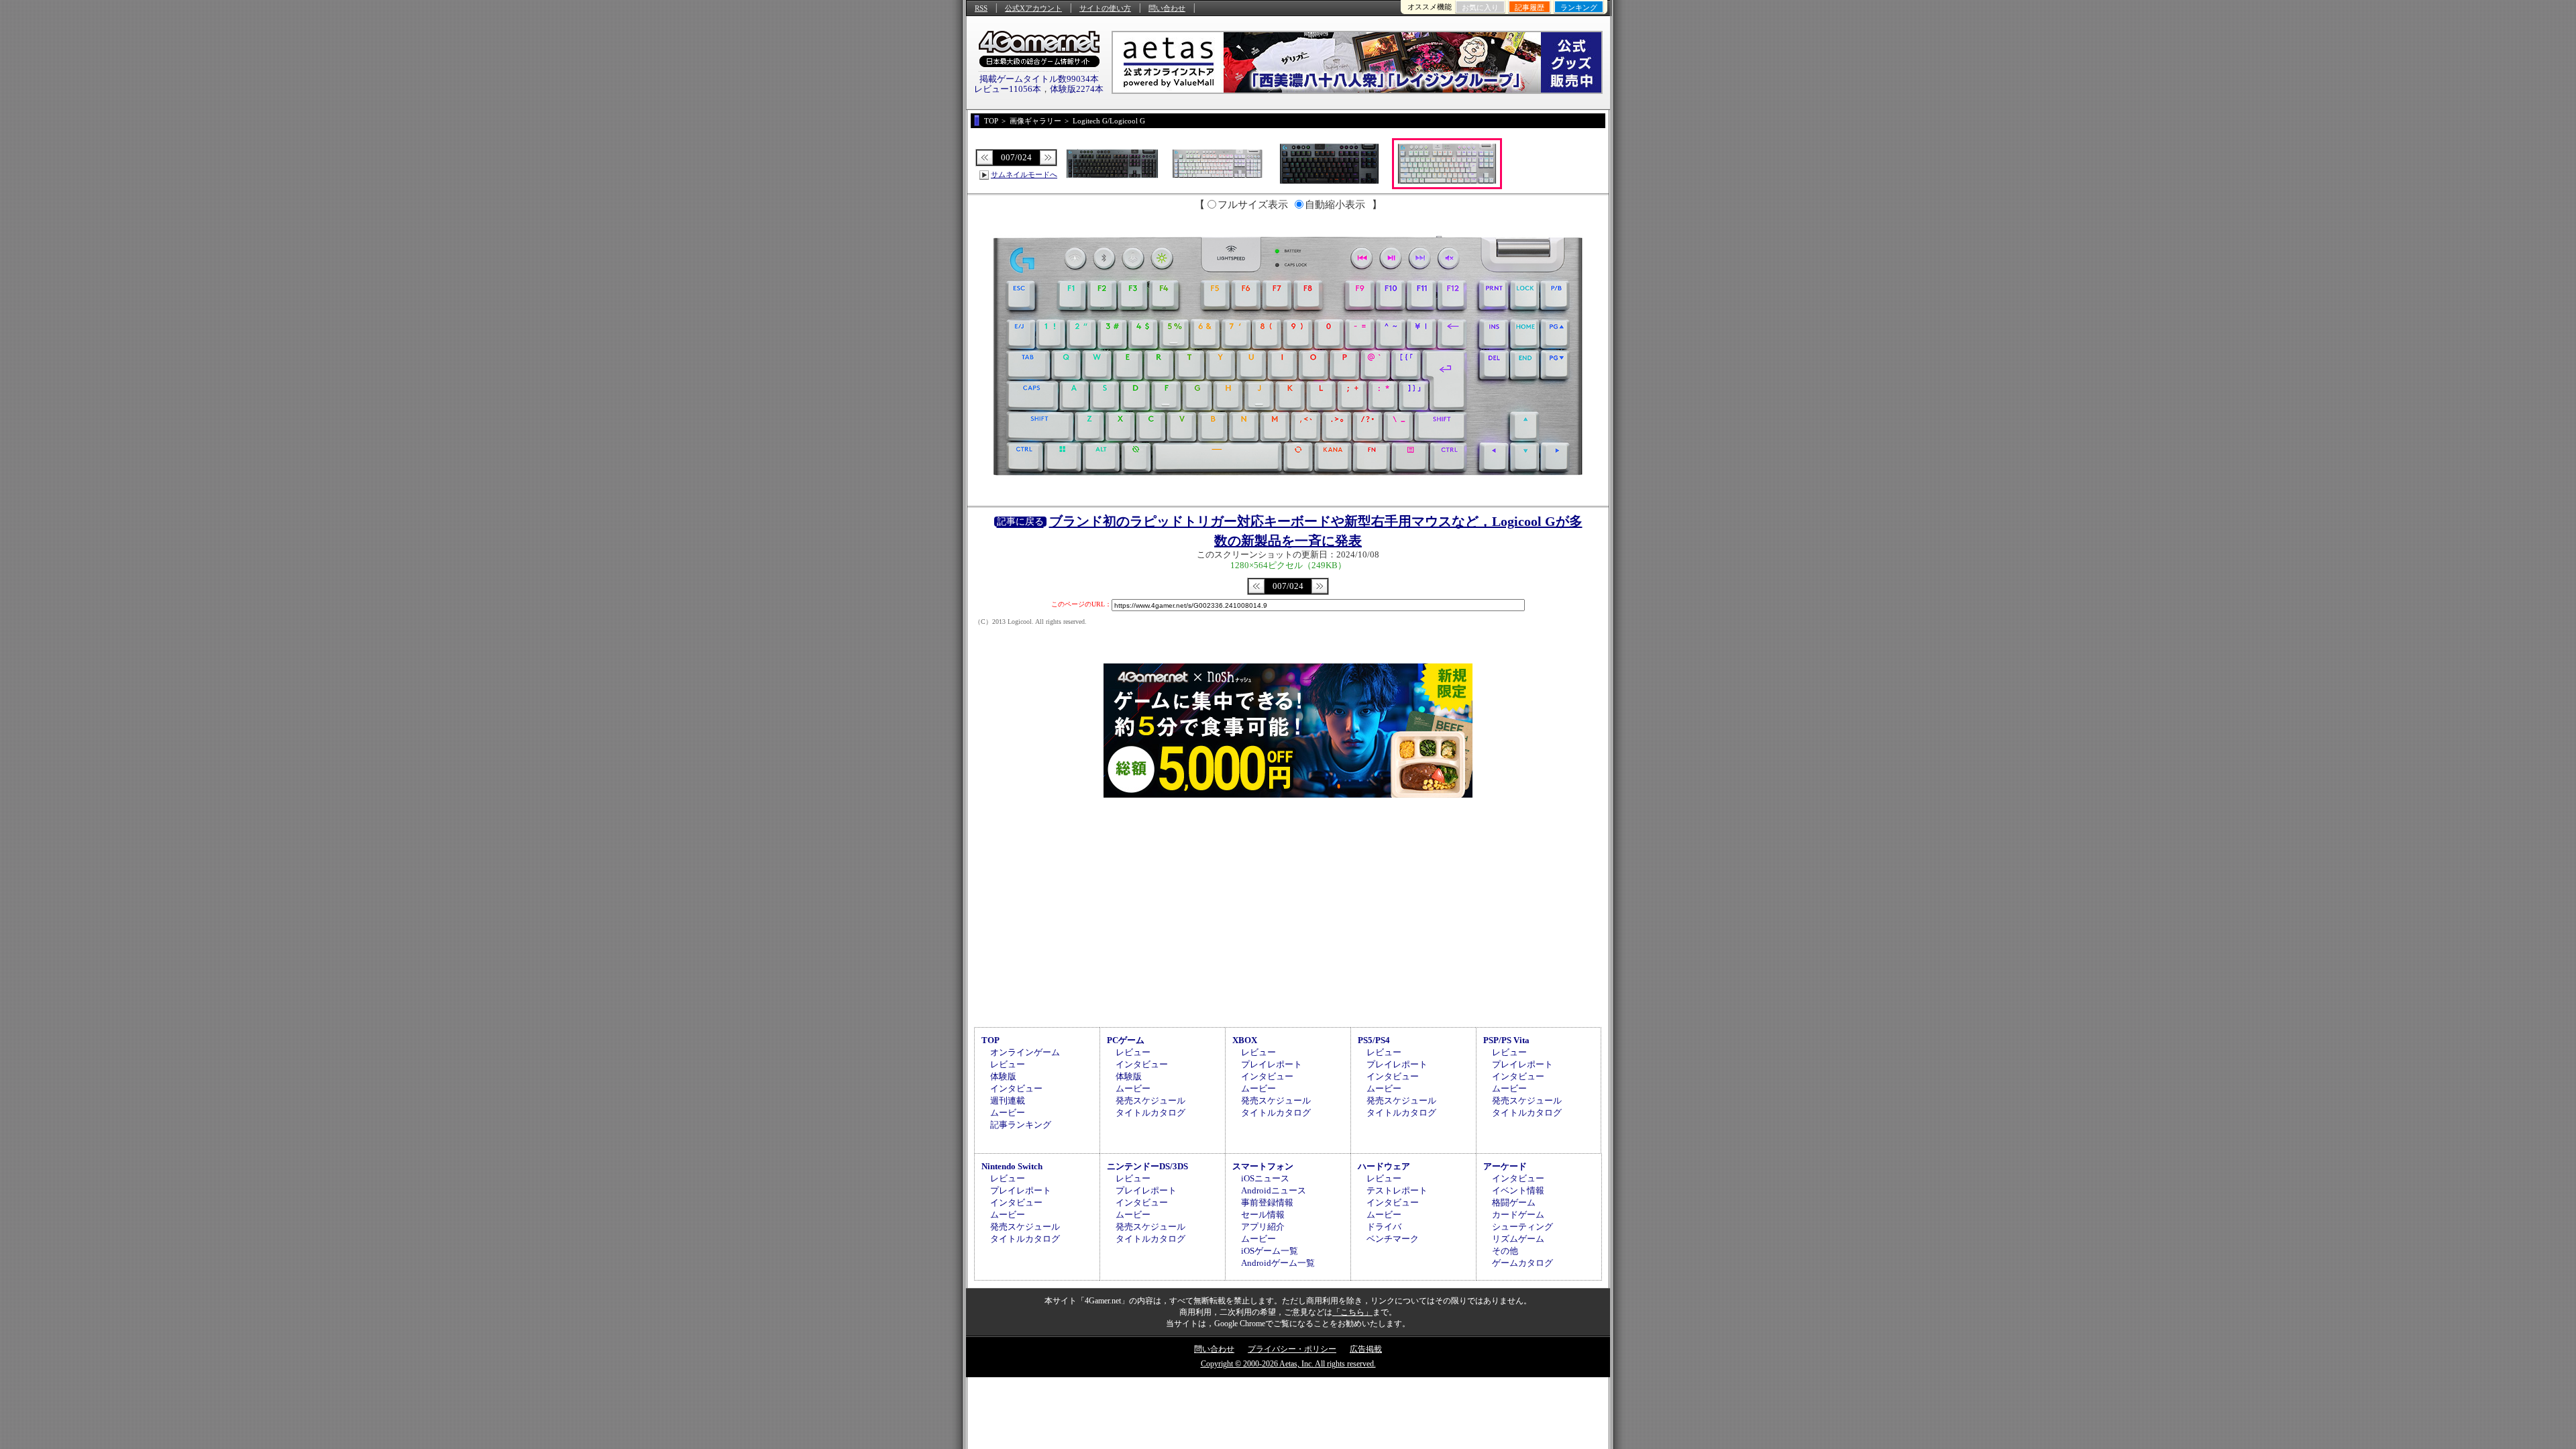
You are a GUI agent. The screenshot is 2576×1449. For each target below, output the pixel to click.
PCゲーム (1126, 1040)
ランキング (1579, 7)
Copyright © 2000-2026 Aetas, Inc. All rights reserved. (1288, 1364)
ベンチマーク (1393, 1239)
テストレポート (1397, 1190)
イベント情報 (1518, 1190)
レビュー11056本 (1008, 89)
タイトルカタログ (1150, 1113)
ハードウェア (1384, 1166)
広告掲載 (1366, 1349)
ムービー (1008, 1113)
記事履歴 (1529, 7)
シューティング (1522, 1227)
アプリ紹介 (1263, 1227)
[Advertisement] (1288, 910)
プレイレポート (1272, 1064)
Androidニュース (1274, 1190)
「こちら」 (1352, 1312)
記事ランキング (1021, 1125)
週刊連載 (1008, 1101)
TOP (990, 1040)
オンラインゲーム (1025, 1052)
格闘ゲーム (1514, 1202)
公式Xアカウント (1033, 8)
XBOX (1245, 1040)
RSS (981, 8)
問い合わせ (1167, 8)
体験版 (1003, 1076)
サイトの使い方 (1105, 8)
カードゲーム (1518, 1215)
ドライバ (1384, 1227)
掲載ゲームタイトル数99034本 (1039, 79)
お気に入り (1480, 7)
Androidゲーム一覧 (1278, 1263)
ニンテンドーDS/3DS (1147, 1166)
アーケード (1505, 1166)
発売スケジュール (1150, 1101)
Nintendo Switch (1012, 1166)
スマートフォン (1263, 1166)
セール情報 (1263, 1215)
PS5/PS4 (1374, 1040)
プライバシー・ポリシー (1292, 1349)
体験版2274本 (1077, 89)
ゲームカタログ (1522, 1263)
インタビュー (1016, 1088)
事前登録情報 (1267, 1202)
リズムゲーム (1518, 1239)
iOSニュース (1265, 1178)
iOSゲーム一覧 (1270, 1251)
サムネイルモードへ (1024, 174)
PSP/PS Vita (1506, 1040)
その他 (1505, 1251)
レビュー (1008, 1064)
